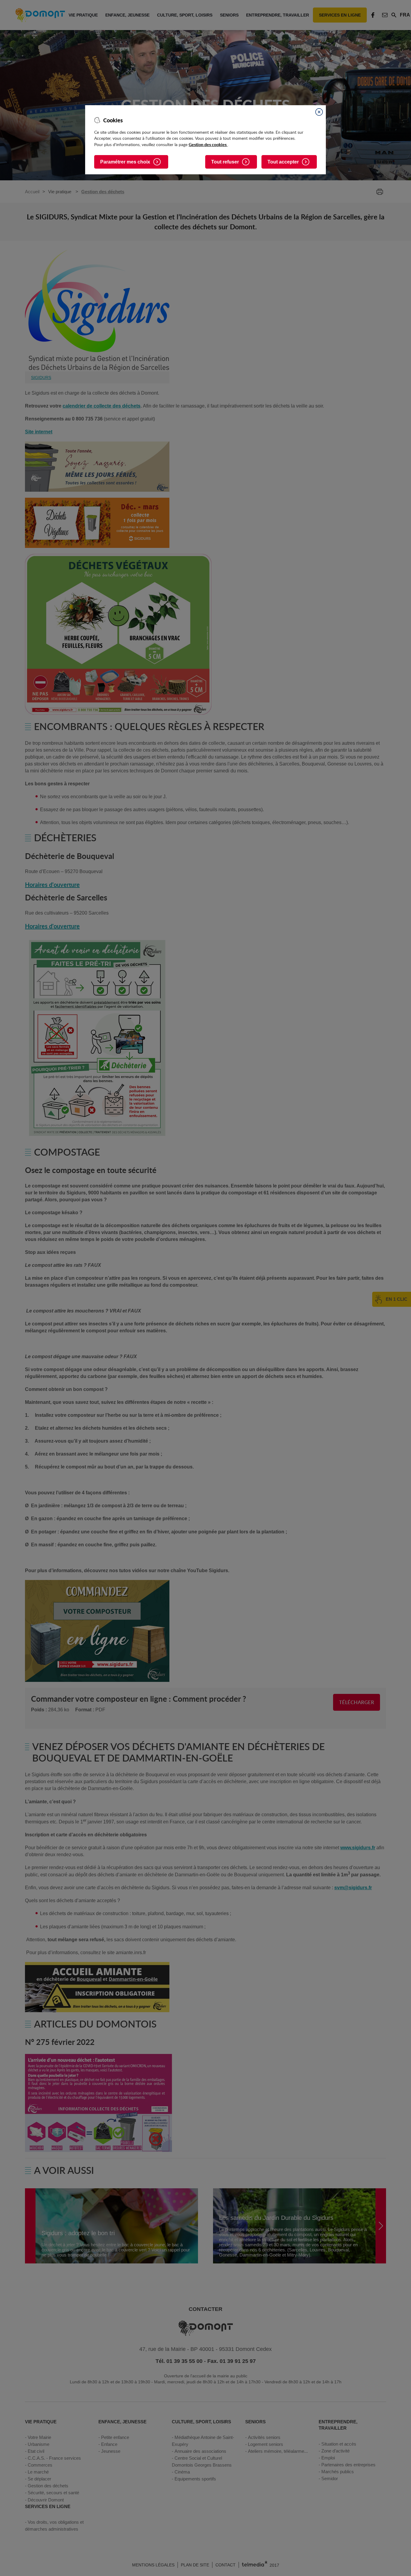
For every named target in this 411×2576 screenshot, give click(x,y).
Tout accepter (283, 162)
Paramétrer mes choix (125, 162)
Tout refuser (225, 162)
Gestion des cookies (208, 144)
